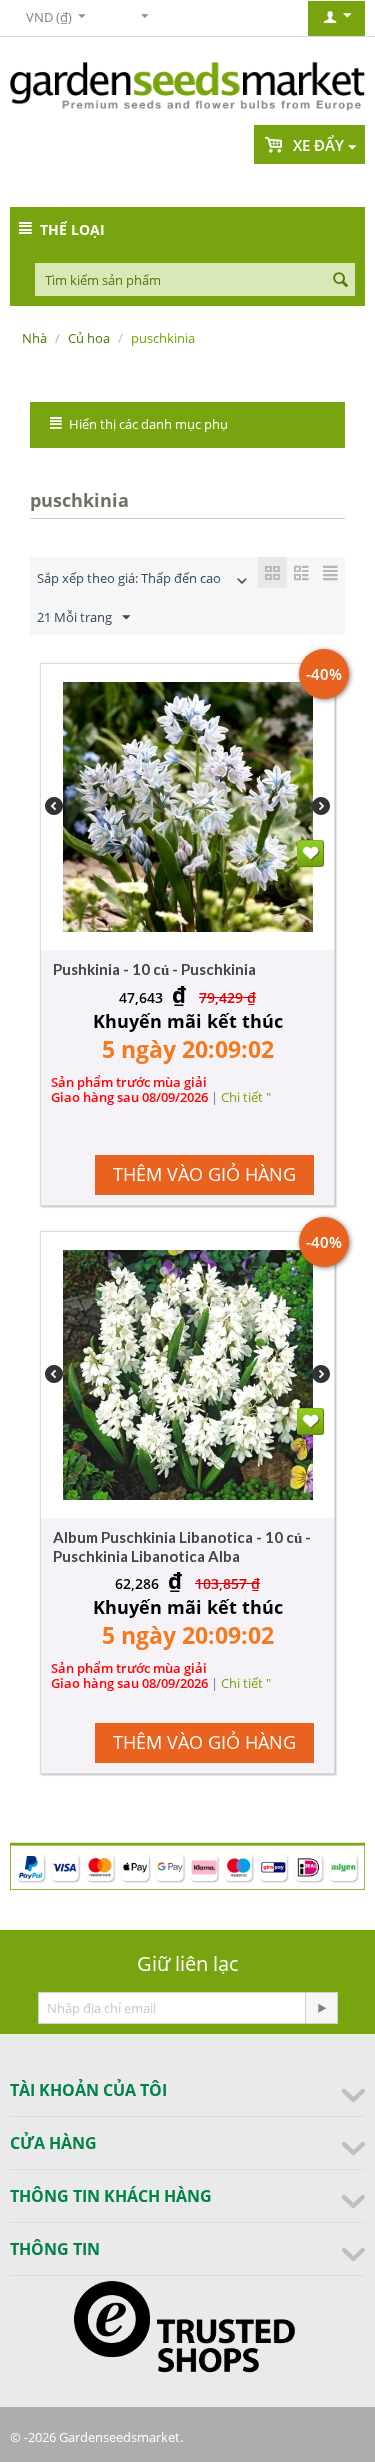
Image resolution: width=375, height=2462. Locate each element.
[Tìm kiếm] (340, 281)
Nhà (34, 338)
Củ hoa (89, 338)
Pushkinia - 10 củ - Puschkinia (154, 969)
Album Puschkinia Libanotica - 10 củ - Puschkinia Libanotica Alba (182, 1546)
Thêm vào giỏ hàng (204, 1174)
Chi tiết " (246, 1097)
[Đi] (321, 2008)
